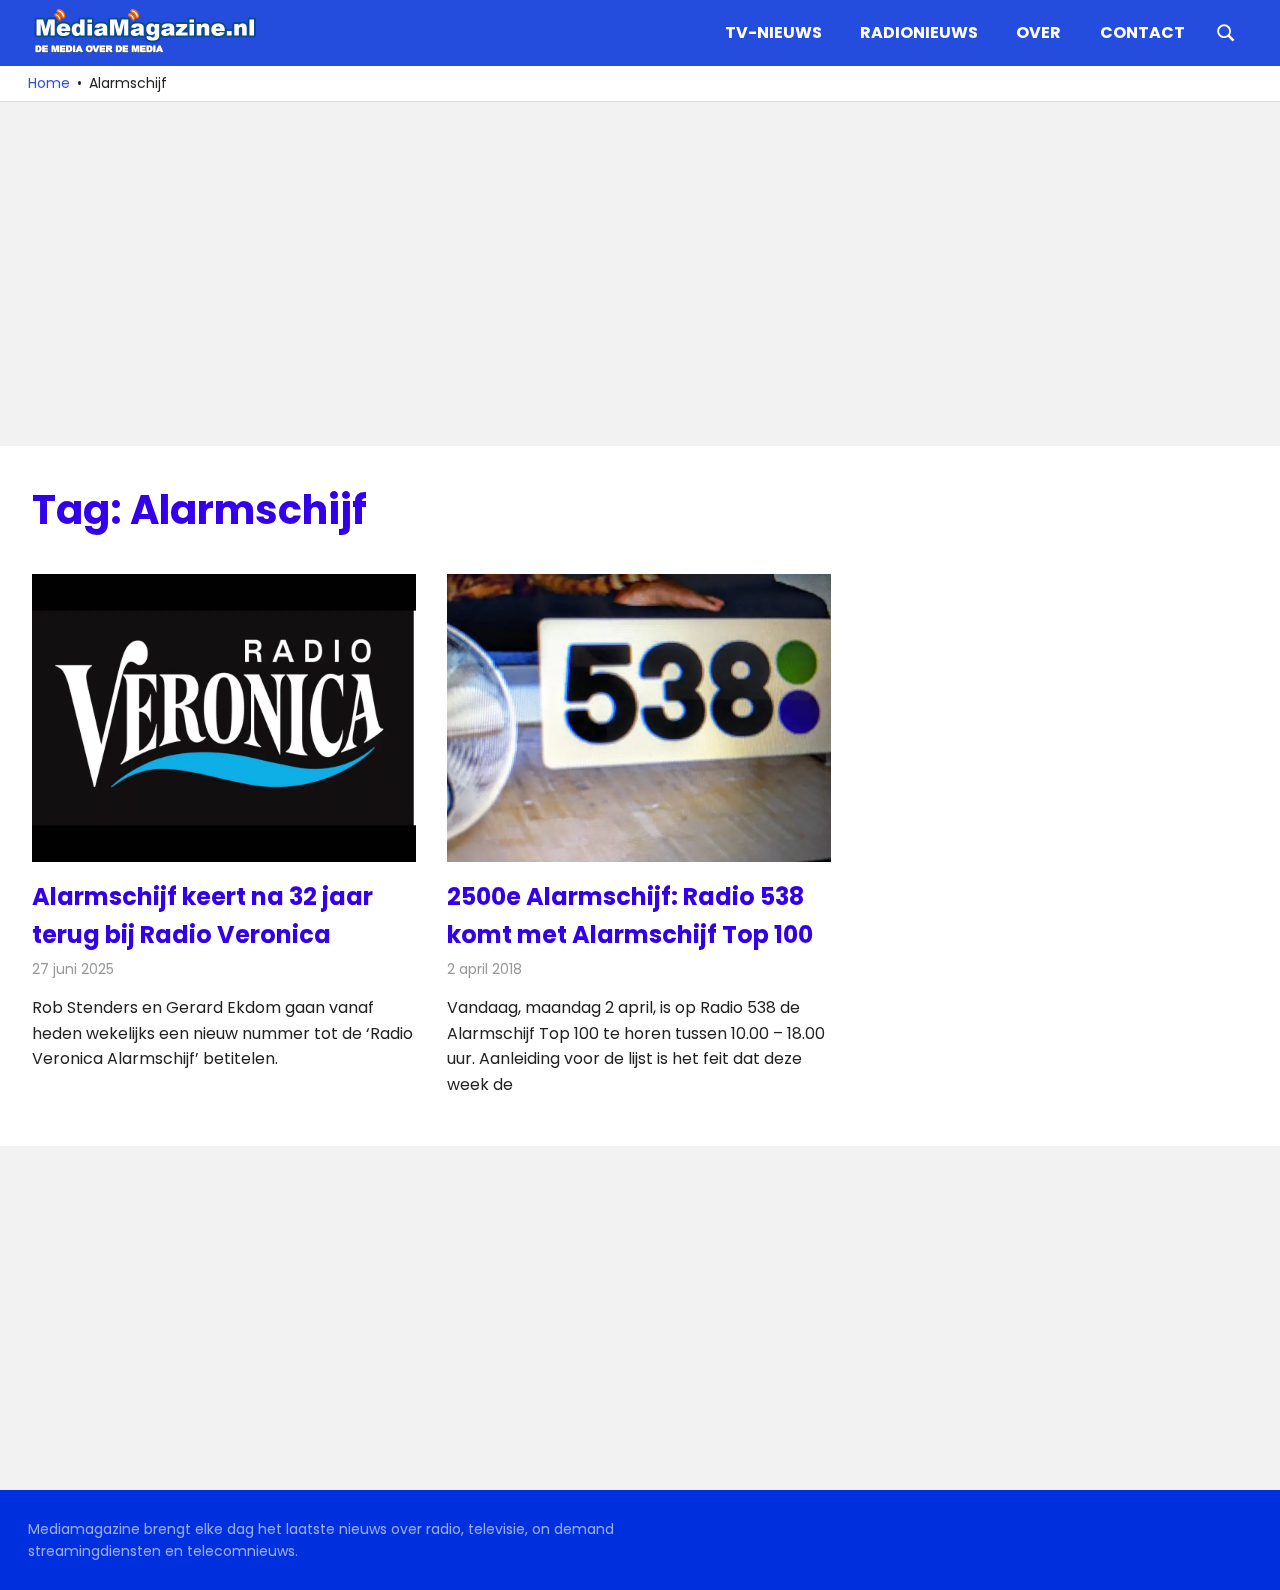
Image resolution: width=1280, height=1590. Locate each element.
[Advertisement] (632, 274)
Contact (1142, 32)
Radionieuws (919, 32)
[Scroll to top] (1250, 1560)
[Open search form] (1226, 31)
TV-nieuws (773, 32)
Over (1038, 32)
